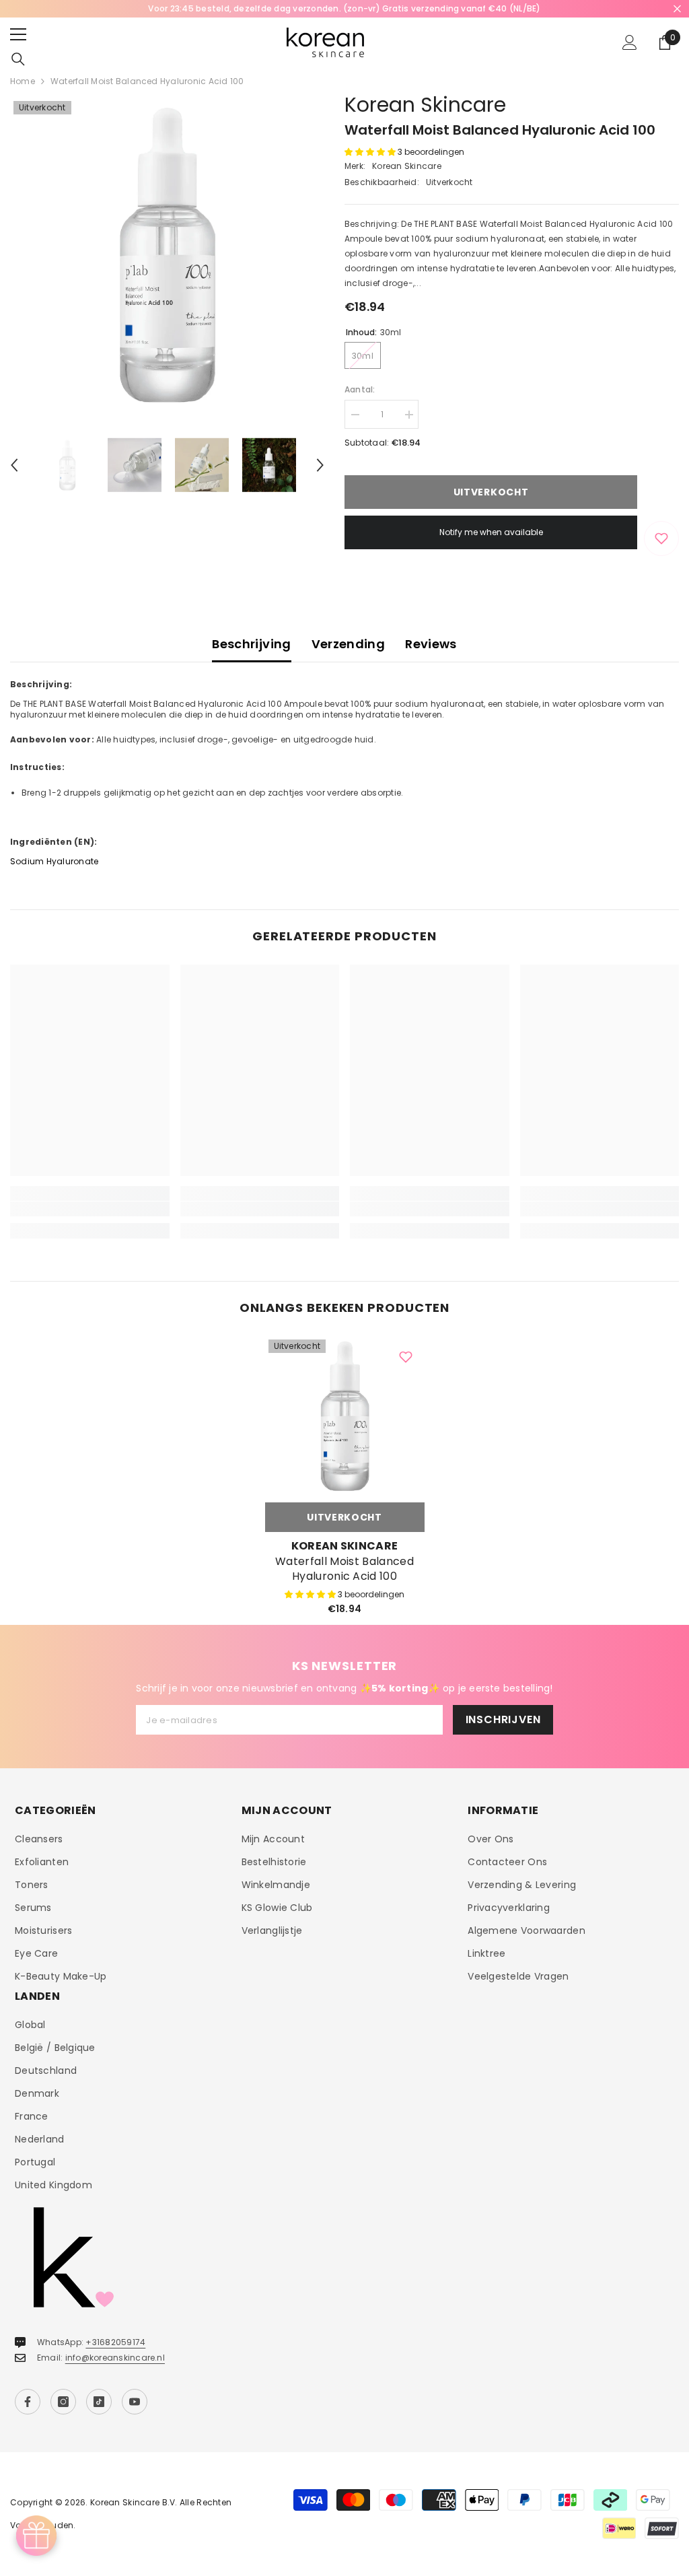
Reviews (431, 644)
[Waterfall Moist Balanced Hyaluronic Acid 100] (345, 1416)
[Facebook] (28, 2402)
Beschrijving (251, 644)
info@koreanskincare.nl (115, 2358)
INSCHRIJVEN (503, 1719)
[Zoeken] (18, 59)
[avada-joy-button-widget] (36, 2536)
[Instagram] (63, 2402)
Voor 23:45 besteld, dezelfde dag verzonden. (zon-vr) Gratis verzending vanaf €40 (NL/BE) (344, 8)
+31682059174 (115, 2342)
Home (23, 81)
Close (677, 9)
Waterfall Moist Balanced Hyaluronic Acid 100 (344, 1569)
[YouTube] (135, 2402)
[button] (14, 465)
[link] (90, 1209)
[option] (344, 9)
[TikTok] (99, 2402)
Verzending (349, 644)
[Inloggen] (630, 42)
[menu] (18, 34)
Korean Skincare (425, 105)
